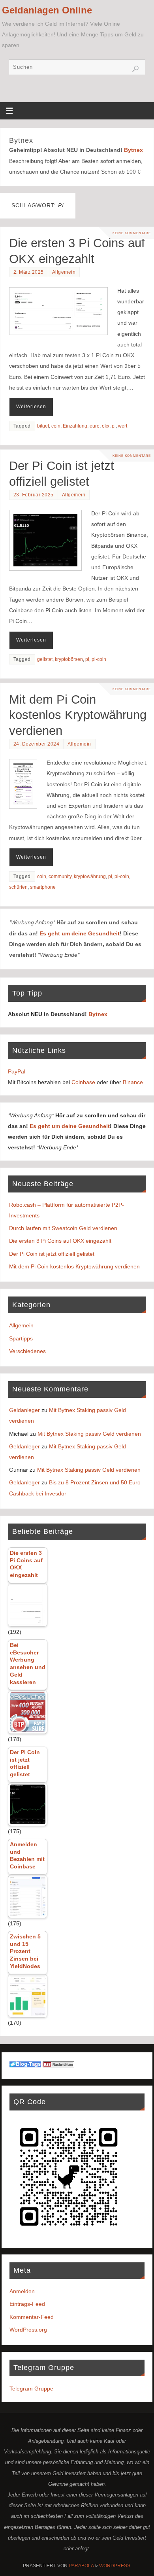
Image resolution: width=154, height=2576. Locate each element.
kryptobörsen (69, 659)
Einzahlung (75, 426)
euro (95, 426)
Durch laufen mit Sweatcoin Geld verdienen (63, 1228)
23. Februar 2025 (34, 495)
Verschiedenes (27, 1351)
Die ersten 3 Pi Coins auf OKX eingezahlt (60, 1241)
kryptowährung (90, 876)
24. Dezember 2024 (37, 744)
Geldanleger (24, 1410)
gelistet (45, 659)
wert (123, 426)
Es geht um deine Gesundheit (80, 933)
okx (106, 426)
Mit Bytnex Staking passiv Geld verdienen (89, 1434)
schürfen (18, 887)
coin (56, 426)
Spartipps (21, 1338)
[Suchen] (135, 69)
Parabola (81, 2566)
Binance (133, 1082)
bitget (43, 426)
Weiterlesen (31, 407)
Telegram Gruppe (31, 2389)
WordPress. (115, 2566)
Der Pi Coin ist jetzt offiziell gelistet (52, 1254)
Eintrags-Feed (27, 2304)
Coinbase (83, 1082)
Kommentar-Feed (32, 2317)
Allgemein (64, 272)
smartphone (43, 887)
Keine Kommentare (132, 233)
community (60, 876)
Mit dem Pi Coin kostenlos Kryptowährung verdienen (78, 715)
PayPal (17, 1071)
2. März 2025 (29, 272)
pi (114, 426)
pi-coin (99, 659)
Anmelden (22, 2291)
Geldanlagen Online (47, 10)
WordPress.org (28, 2330)
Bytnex (133, 150)
